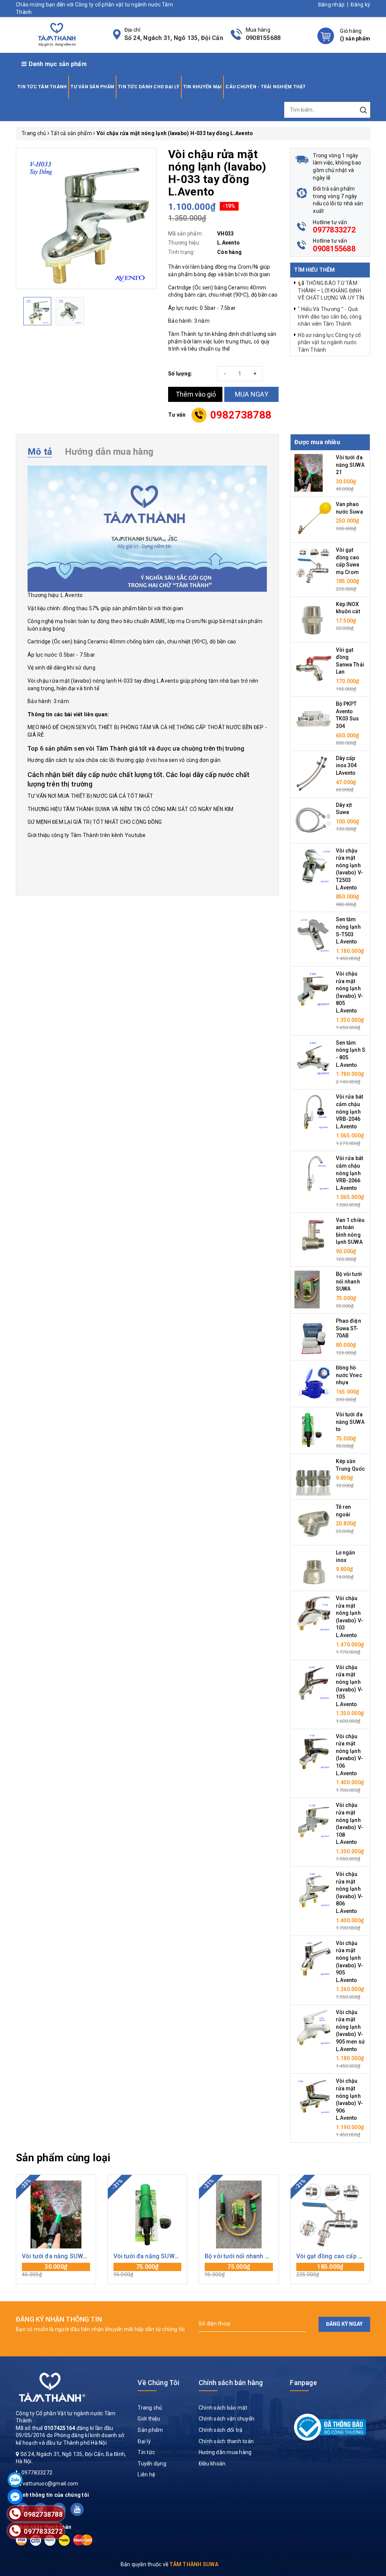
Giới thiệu (149, 2419)
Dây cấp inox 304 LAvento (346, 766)
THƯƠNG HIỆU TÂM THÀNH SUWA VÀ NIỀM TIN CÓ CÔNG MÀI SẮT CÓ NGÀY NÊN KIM (131, 809)
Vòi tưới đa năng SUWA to (350, 1422)
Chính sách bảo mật (223, 2408)
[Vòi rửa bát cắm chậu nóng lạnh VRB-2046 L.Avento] (313, 1112)
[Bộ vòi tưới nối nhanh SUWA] (307, 1289)
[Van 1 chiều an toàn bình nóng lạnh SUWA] (313, 1235)
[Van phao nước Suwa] (313, 519)
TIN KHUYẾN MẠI (203, 87)
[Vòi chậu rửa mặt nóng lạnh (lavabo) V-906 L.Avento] (313, 2096)
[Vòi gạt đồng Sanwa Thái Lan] (313, 665)
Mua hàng (56, 2270)
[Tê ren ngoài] (313, 1522)
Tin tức (146, 2452)
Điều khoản (212, 2464)
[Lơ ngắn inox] (313, 1568)
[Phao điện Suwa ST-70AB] (313, 1336)
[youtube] (77, 2509)
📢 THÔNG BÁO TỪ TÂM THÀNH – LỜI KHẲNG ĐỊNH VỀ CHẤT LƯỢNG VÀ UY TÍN (331, 290)
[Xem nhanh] (56, 2214)
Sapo (259, 2564)
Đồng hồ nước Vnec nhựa (349, 1375)
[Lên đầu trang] (375, 1797)
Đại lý (144, 2441)
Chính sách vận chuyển (227, 2419)
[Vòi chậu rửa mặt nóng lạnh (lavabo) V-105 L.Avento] (313, 1682)
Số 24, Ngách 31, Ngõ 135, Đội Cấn (174, 38)
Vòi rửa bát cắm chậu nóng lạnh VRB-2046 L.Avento (350, 1111)
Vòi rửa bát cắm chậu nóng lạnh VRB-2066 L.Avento (350, 1173)
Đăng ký (360, 5)
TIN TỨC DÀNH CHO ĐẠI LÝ (149, 87)
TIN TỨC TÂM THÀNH (42, 87)
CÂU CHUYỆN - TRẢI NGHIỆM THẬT (266, 87)
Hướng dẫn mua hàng (225, 2452)
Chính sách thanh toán (226, 2441)
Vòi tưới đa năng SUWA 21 (350, 465)
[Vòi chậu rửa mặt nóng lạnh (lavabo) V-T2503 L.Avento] (313, 865)
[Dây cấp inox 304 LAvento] (313, 773)
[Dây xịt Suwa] (313, 820)
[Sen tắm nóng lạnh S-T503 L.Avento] (313, 934)
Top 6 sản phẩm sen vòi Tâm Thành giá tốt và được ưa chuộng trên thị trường (136, 749)
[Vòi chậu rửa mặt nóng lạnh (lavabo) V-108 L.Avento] (313, 1820)
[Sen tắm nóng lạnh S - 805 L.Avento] (313, 1057)
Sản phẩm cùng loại (63, 2158)
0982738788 (241, 415)
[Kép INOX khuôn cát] (313, 619)
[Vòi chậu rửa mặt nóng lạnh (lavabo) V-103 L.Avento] (313, 1613)
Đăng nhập (331, 5)
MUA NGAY (252, 394)
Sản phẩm (150, 2430)
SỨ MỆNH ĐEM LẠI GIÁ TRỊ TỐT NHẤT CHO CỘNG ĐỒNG (95, 822)
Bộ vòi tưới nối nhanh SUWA (349, 1281)
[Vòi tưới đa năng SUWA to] (309, 1430)
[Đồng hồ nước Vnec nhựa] (313, 1383)
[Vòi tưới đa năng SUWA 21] (309, 472)
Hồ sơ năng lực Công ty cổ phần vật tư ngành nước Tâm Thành (329, 342)
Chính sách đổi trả (221, 2430)
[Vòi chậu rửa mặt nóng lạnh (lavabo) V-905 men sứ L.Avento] (313, 2027)
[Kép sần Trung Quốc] (313, 1476)
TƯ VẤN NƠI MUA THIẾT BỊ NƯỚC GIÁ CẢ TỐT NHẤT (90, 796)
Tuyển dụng (152, 2464)
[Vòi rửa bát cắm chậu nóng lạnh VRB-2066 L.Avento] (313, 1173)
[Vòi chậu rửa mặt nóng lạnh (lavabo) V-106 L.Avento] (313, 1751)
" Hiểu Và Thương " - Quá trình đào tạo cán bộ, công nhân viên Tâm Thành (330, 316)
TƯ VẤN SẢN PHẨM (92, 87)
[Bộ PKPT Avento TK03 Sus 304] (313, 719)
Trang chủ (150, 2408)
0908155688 (263, 38)
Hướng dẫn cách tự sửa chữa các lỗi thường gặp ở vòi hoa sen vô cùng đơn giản (124, 760)
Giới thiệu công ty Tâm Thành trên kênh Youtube (87, 835)
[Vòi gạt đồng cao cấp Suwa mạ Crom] (313, 565)
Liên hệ (146, 2474)
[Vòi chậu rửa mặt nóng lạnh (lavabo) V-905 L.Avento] (313, 1958)
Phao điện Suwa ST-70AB (348, 1328)
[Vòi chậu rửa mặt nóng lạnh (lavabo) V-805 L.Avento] (313, 989)
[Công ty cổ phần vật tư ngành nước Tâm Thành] (56, 34)
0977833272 (334, 230)
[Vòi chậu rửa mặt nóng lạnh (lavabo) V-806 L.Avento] (313, 1889)
